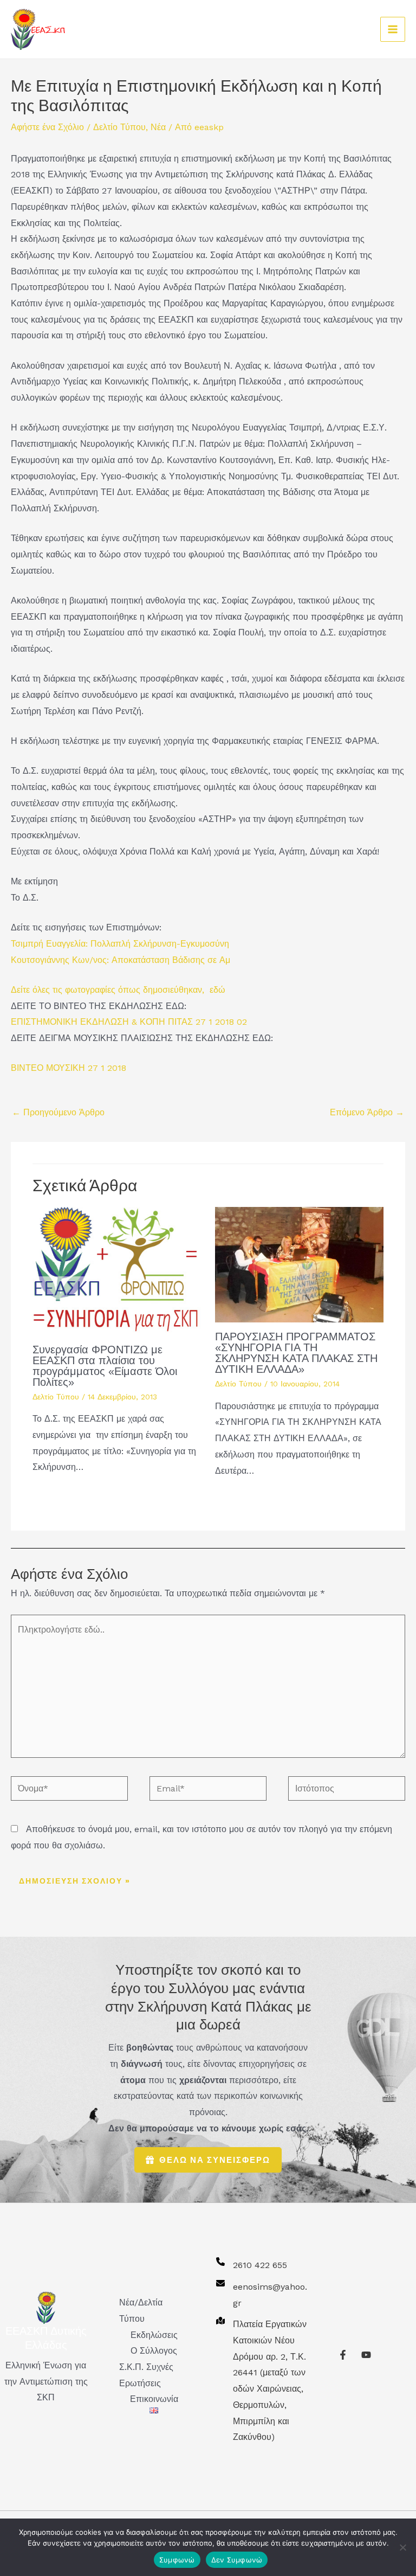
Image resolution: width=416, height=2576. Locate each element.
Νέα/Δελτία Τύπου (141, 2311)
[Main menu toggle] (393, 29)
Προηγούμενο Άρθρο (58, 1112)
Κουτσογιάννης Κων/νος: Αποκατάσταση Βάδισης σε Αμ (121, 960)
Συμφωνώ (177, 2560)
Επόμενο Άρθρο (367, 1112)
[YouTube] (366, 2355)
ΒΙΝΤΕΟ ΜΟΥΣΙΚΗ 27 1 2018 (69, 1068)
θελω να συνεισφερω (215, 2160)
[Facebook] (343, 2355)
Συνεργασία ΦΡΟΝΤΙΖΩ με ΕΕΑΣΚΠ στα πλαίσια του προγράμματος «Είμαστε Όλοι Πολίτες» (105, 1366)
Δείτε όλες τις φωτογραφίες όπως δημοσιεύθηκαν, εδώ (118, 990)
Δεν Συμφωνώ (237, 2560)
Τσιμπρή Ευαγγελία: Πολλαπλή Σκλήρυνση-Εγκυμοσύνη (120, 944)
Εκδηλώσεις (154, 2335)
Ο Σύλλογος (154, 2351)
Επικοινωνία (154, 2399)
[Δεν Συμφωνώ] (402, 2547)
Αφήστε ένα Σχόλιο (47, 127)
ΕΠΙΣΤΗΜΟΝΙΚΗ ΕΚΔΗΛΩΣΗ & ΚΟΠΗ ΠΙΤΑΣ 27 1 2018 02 (129, 1022)
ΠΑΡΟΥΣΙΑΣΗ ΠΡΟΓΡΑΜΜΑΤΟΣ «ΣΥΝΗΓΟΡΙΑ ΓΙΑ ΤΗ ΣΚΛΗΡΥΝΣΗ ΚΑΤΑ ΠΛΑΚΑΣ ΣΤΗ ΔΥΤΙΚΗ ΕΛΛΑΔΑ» (296, 1353)
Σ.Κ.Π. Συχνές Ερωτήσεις (146, 2375)
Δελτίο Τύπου (119, 127)
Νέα (158, 127)
